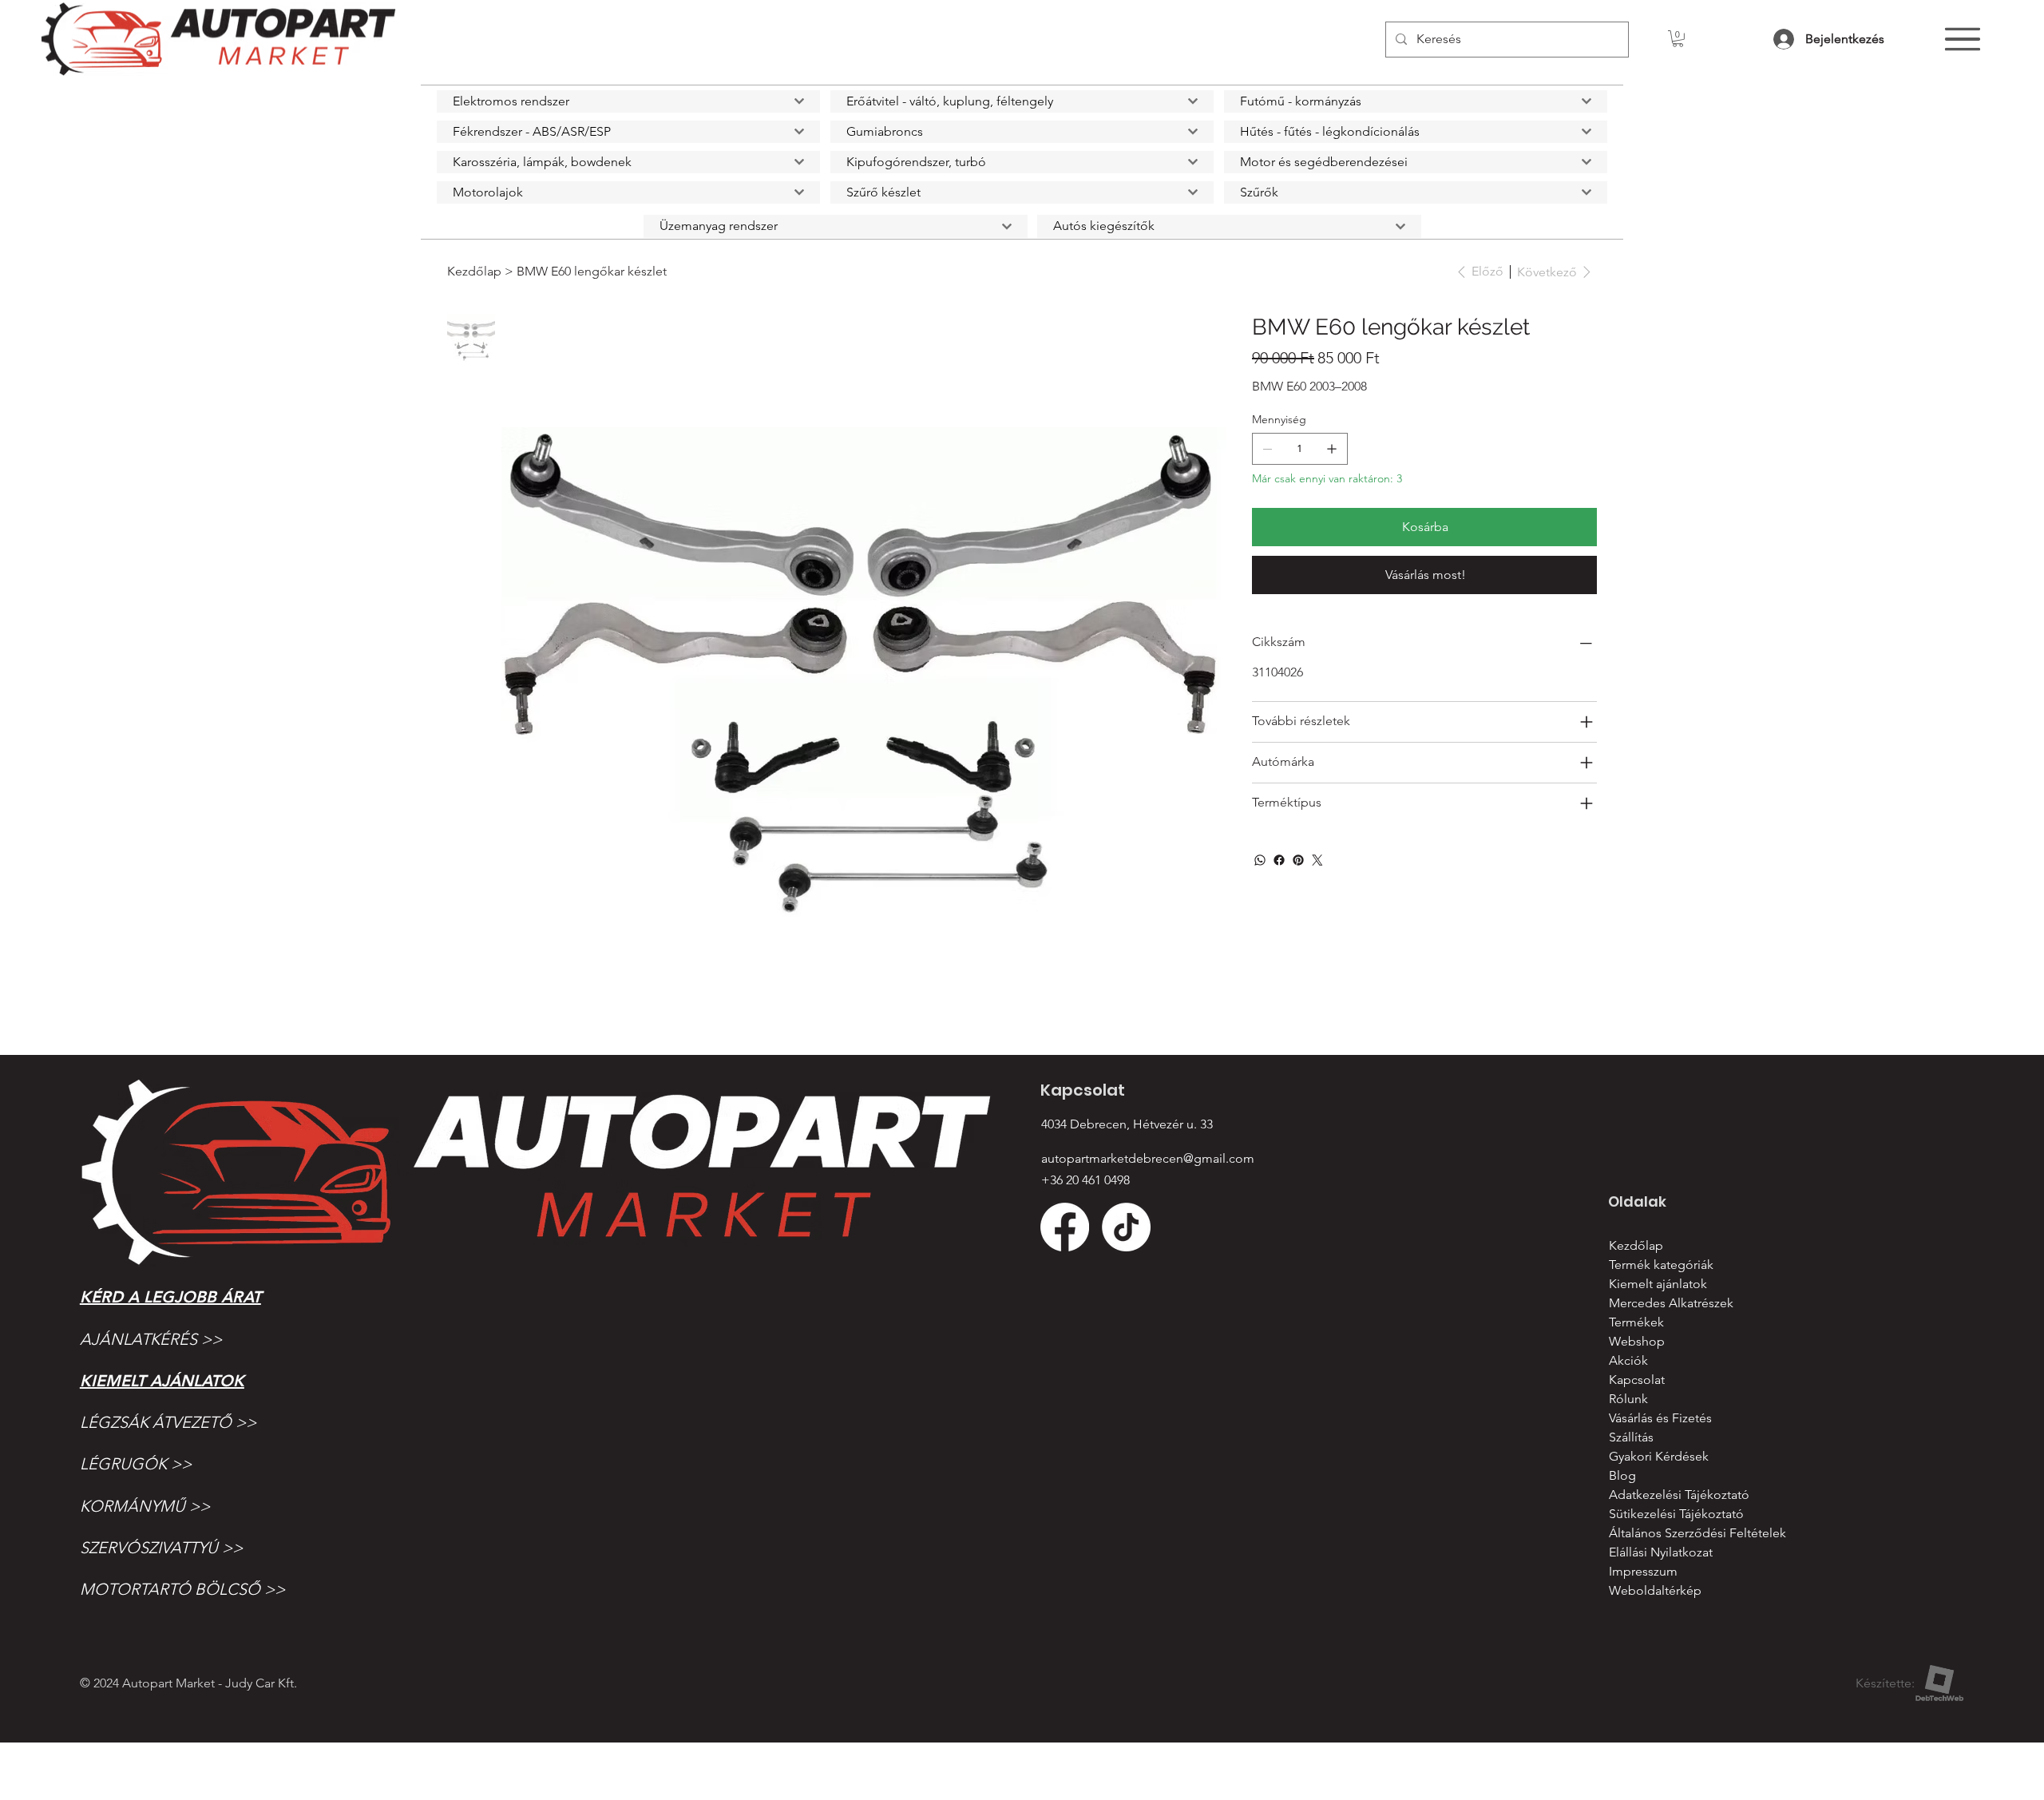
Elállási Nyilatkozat (1661, 1552)
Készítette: (1885, 1683)
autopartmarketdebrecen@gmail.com (1148, 1158)
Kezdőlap (1636, 1245)
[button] (1678, 39)
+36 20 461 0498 (1085, 1180)
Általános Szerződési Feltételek (1697, 1533)
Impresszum (1643, 1571)
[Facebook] (1279, 860)
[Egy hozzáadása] (1332, 449)
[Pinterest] (1298, 860)
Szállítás (1631, 1437)
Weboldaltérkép (1655, 1590)
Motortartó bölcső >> (182, 1589)
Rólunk (1628, 1399)
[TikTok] (1126, 1227)
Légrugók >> (136, 1464)
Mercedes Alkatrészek (1671, 1303)
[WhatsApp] (1260, 860)
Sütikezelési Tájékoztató (1676, 1514)
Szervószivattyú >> (161, 1548)
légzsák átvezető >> (168, 1422)
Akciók (1628, 1360)
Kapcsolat (1637, 1380)
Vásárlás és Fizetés (1660, 1418)
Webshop (1637, 1341)
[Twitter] (1317, 860)
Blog (1622, 1475)
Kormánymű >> (145, 1506)
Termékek (1636, 1322)
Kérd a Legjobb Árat (170, 1297)
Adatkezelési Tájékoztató (1679, 1495)
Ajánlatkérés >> (151, 1339)
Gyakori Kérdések (1659, 1456)
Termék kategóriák (1661, 1265)
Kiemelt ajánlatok (162, 1381)
